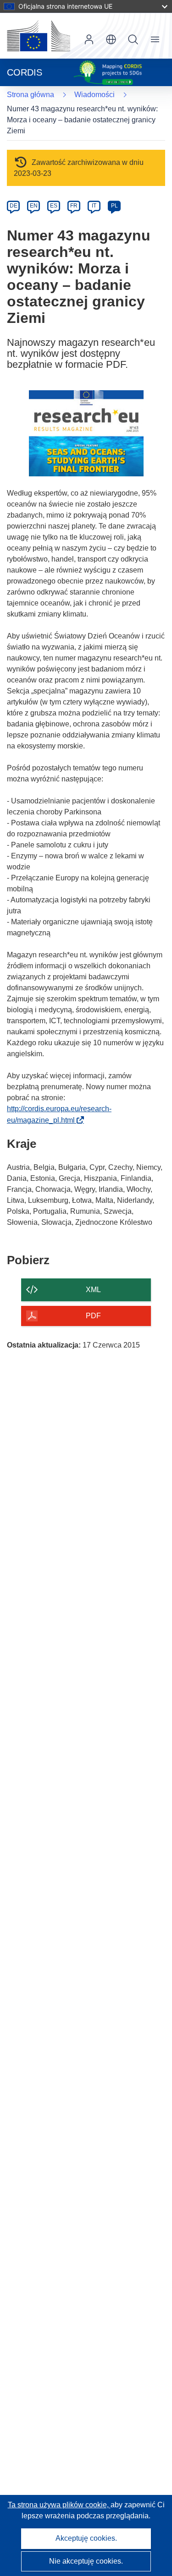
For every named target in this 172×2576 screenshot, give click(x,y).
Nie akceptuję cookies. (86, 2561)
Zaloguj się (89, 39)
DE (14, 206)
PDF (93, 1316)
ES (54, 206)
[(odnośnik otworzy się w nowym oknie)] (39, 36)
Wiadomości (94, 95)
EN (34, 206)
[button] (111, 39)
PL (114, 206)
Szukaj (133, 39)
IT (94, 206)
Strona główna (31, 95)
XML (93, 1290)
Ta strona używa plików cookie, (59, 2505)
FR (74, 206)
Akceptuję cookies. (86, 2538)
